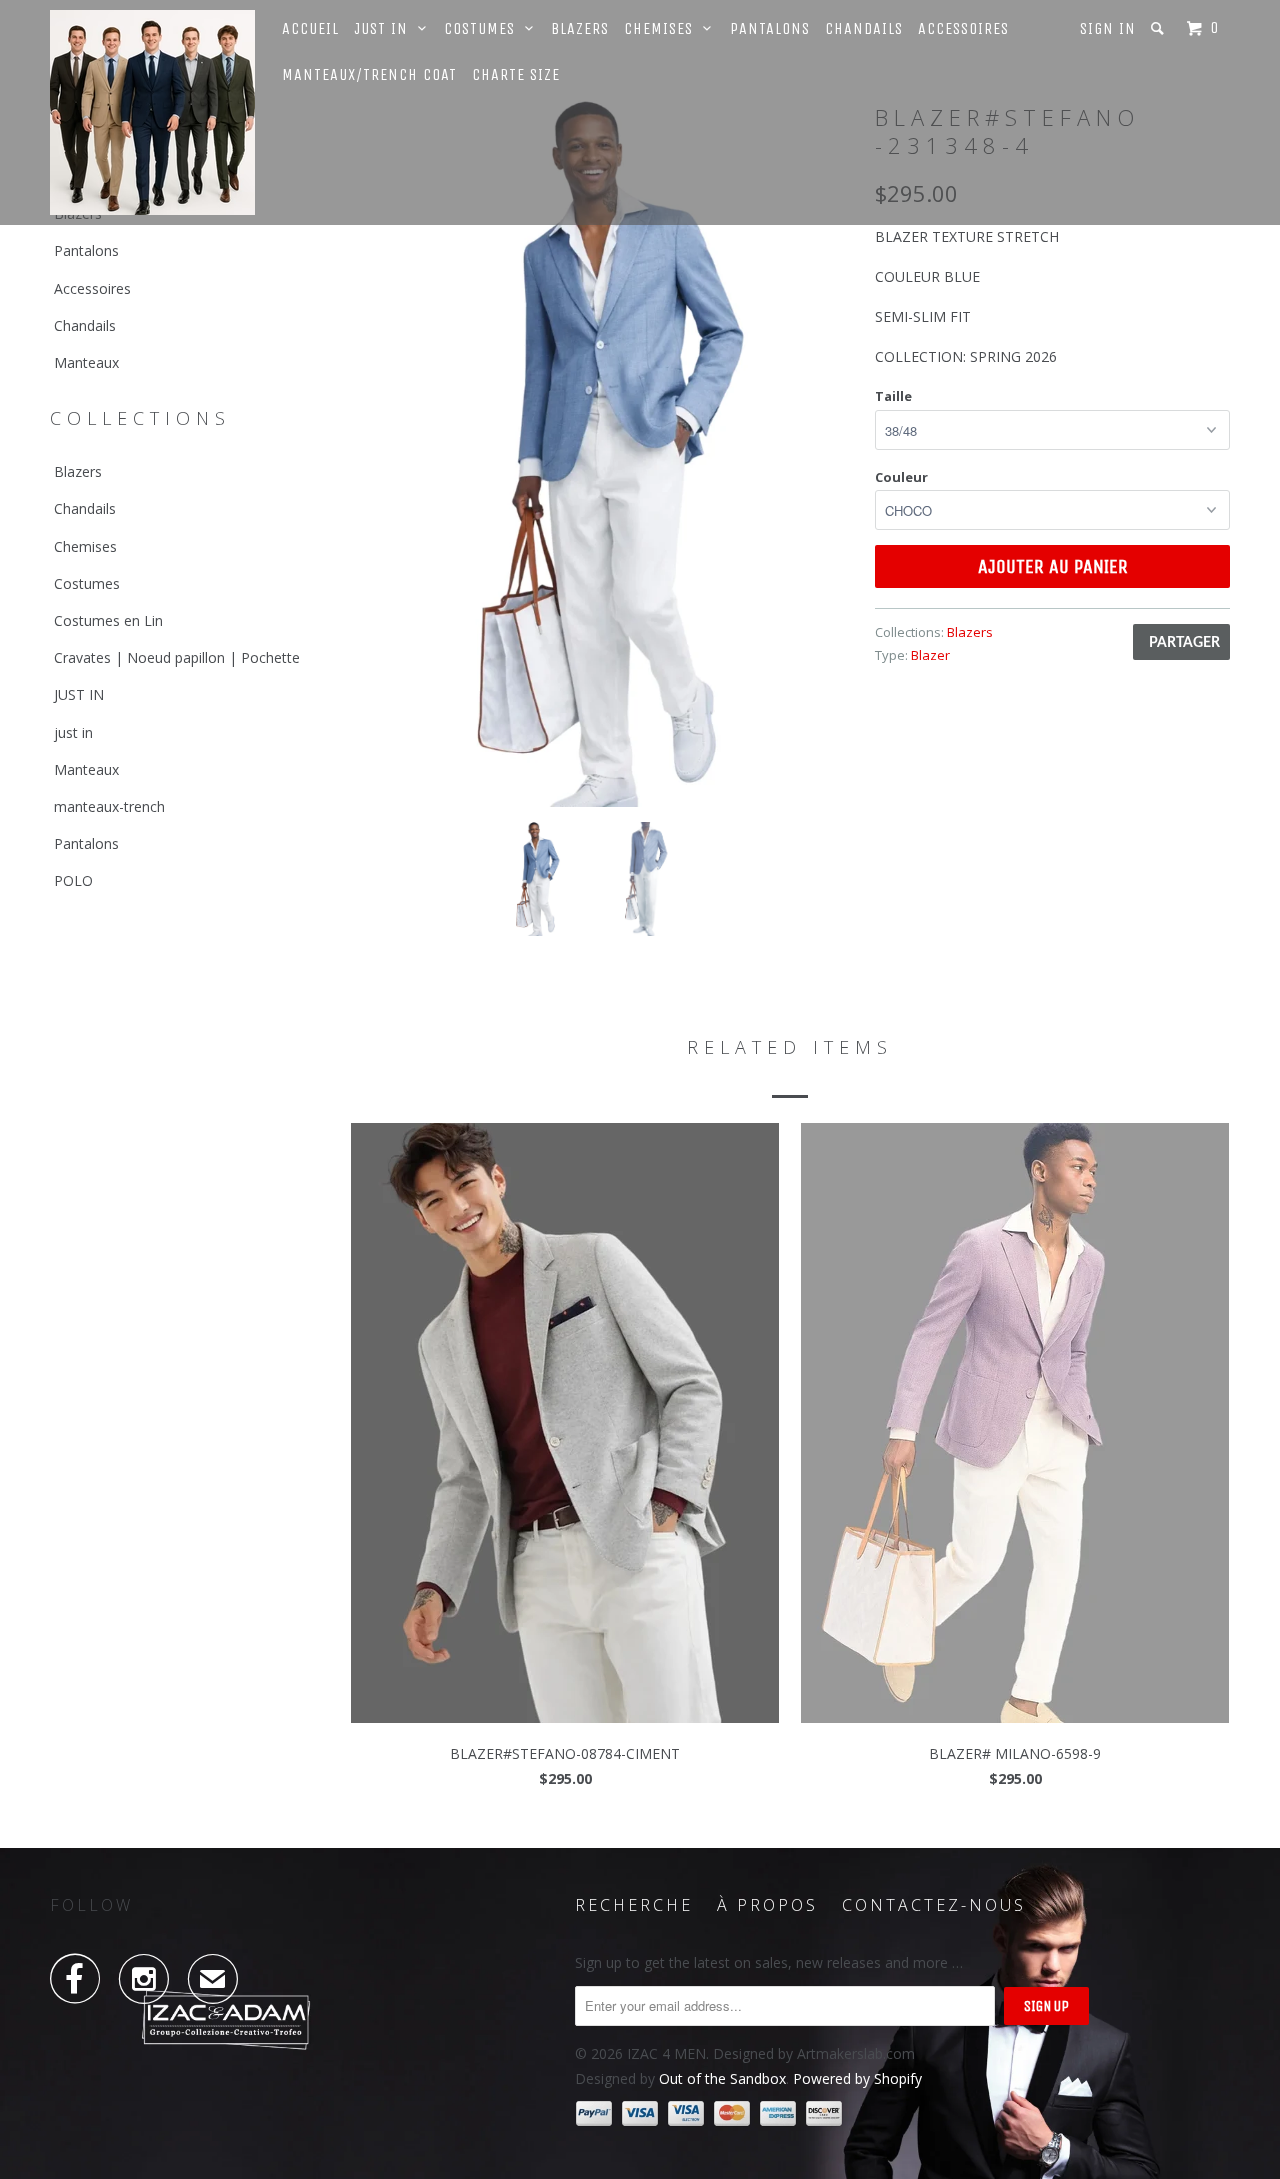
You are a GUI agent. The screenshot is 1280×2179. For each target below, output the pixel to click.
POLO (73, 880)
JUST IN (79, 694)
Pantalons (770, 28)
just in (73, 732)
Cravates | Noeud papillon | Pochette (177, 657)
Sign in (1108, 28)
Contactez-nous (934, 1905)
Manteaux (86, 362)
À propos (767, 1905)
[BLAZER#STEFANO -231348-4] (602, 453)
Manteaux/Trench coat (369, 74)
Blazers (580, 28)
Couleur (901, 477)
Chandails (864, 28)
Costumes (484, 28)
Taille (893, 396)
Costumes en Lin (108, 620)
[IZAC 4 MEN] (152, 112)
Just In (386, 28)
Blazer (930, 655)
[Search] (1159, 28)
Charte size (516, 74)
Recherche (634, 1905)
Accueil (310, 28)
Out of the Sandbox (722, 2078)
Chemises (663, 28)
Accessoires (963, 28)
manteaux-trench (109, 806)
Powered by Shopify (857, 2078)
